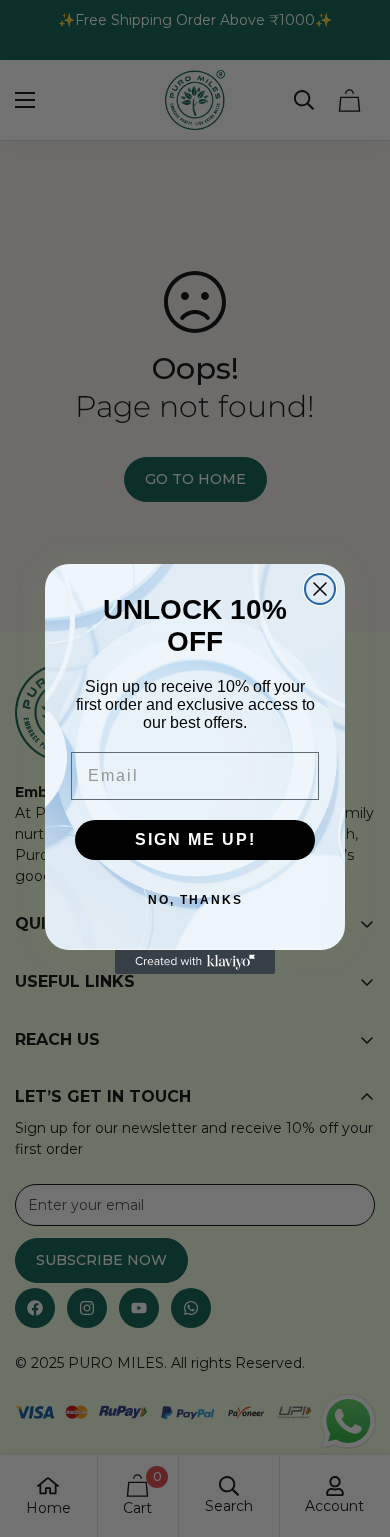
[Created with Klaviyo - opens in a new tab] (195, 962)
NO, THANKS (195, 900)
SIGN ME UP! (195, 839)
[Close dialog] (320, 589)
